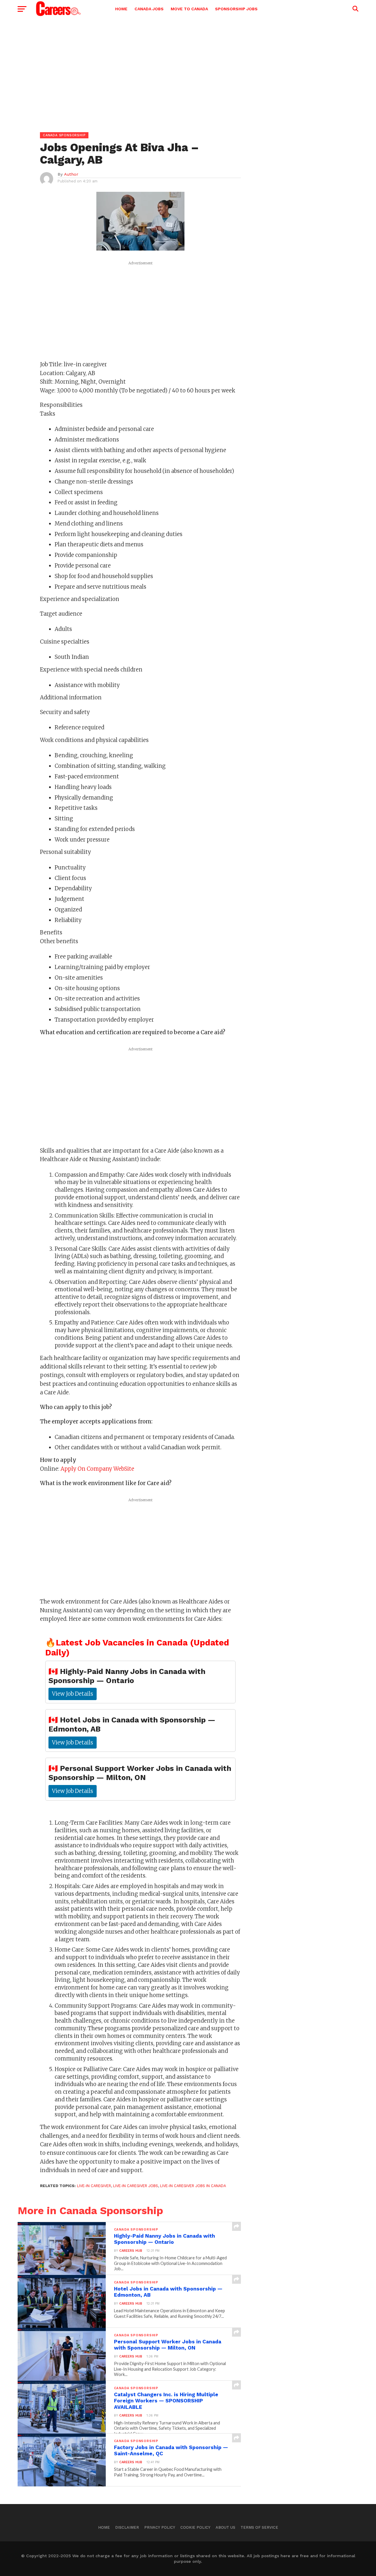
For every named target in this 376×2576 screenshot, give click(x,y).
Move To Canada (189, 9)
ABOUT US (225, 2527)
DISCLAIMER (127, 2527)
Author (71, 174)
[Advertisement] (188, 68)
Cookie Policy (195, 2527)
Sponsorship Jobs (236, 9)
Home (121, 9)
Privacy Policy (160, 2527)
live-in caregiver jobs (136, 2186)
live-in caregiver (94, 2186)
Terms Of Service (259, 2527)
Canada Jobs (149, 9)
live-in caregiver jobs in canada (193, 2186)
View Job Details (73, 1694)
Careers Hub (131, 2251)
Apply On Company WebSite (97, 1469)
